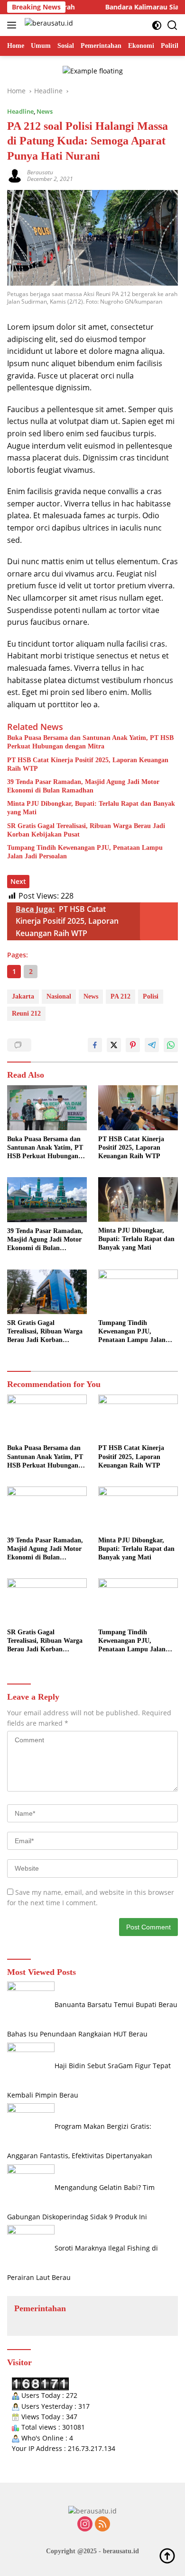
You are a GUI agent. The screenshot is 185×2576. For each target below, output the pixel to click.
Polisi (151, 996)
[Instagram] (85, 2525)
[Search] (172, 25)
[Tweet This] (114, 1045)
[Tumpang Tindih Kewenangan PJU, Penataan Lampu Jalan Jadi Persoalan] (138, 1292)
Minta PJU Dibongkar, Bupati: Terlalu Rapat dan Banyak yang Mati (91, 808)
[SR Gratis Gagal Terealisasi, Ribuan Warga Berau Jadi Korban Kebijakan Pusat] (47, 1292)
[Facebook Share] (95, 1045)
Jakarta (23, 996)
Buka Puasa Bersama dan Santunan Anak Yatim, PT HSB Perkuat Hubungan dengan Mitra (90, 742)
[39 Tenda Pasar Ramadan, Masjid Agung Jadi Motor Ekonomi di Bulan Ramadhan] (47, 1200)
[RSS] (102, 2525)
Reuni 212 (26, 1013)
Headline (20, 111)
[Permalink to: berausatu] (15, 175)
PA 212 (120, 996)
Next (18, 881)
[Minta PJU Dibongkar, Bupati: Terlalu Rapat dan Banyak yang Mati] (138, 1199)
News (45, 111)
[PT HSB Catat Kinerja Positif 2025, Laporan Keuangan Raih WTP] (138, 1108)
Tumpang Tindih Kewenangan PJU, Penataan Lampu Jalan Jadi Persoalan (85, 852)
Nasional (59, 996)
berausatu (40, 172)
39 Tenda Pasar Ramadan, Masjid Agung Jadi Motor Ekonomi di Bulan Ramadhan (83, 786)
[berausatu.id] (48, 25)
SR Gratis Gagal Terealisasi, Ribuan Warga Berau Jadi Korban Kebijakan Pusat (86, 830)
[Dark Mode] (157, 25)
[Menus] (14, 25)
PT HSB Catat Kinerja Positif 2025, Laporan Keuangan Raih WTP (88, 764)
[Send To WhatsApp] (171, 1045)
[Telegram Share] (152, 1045)
